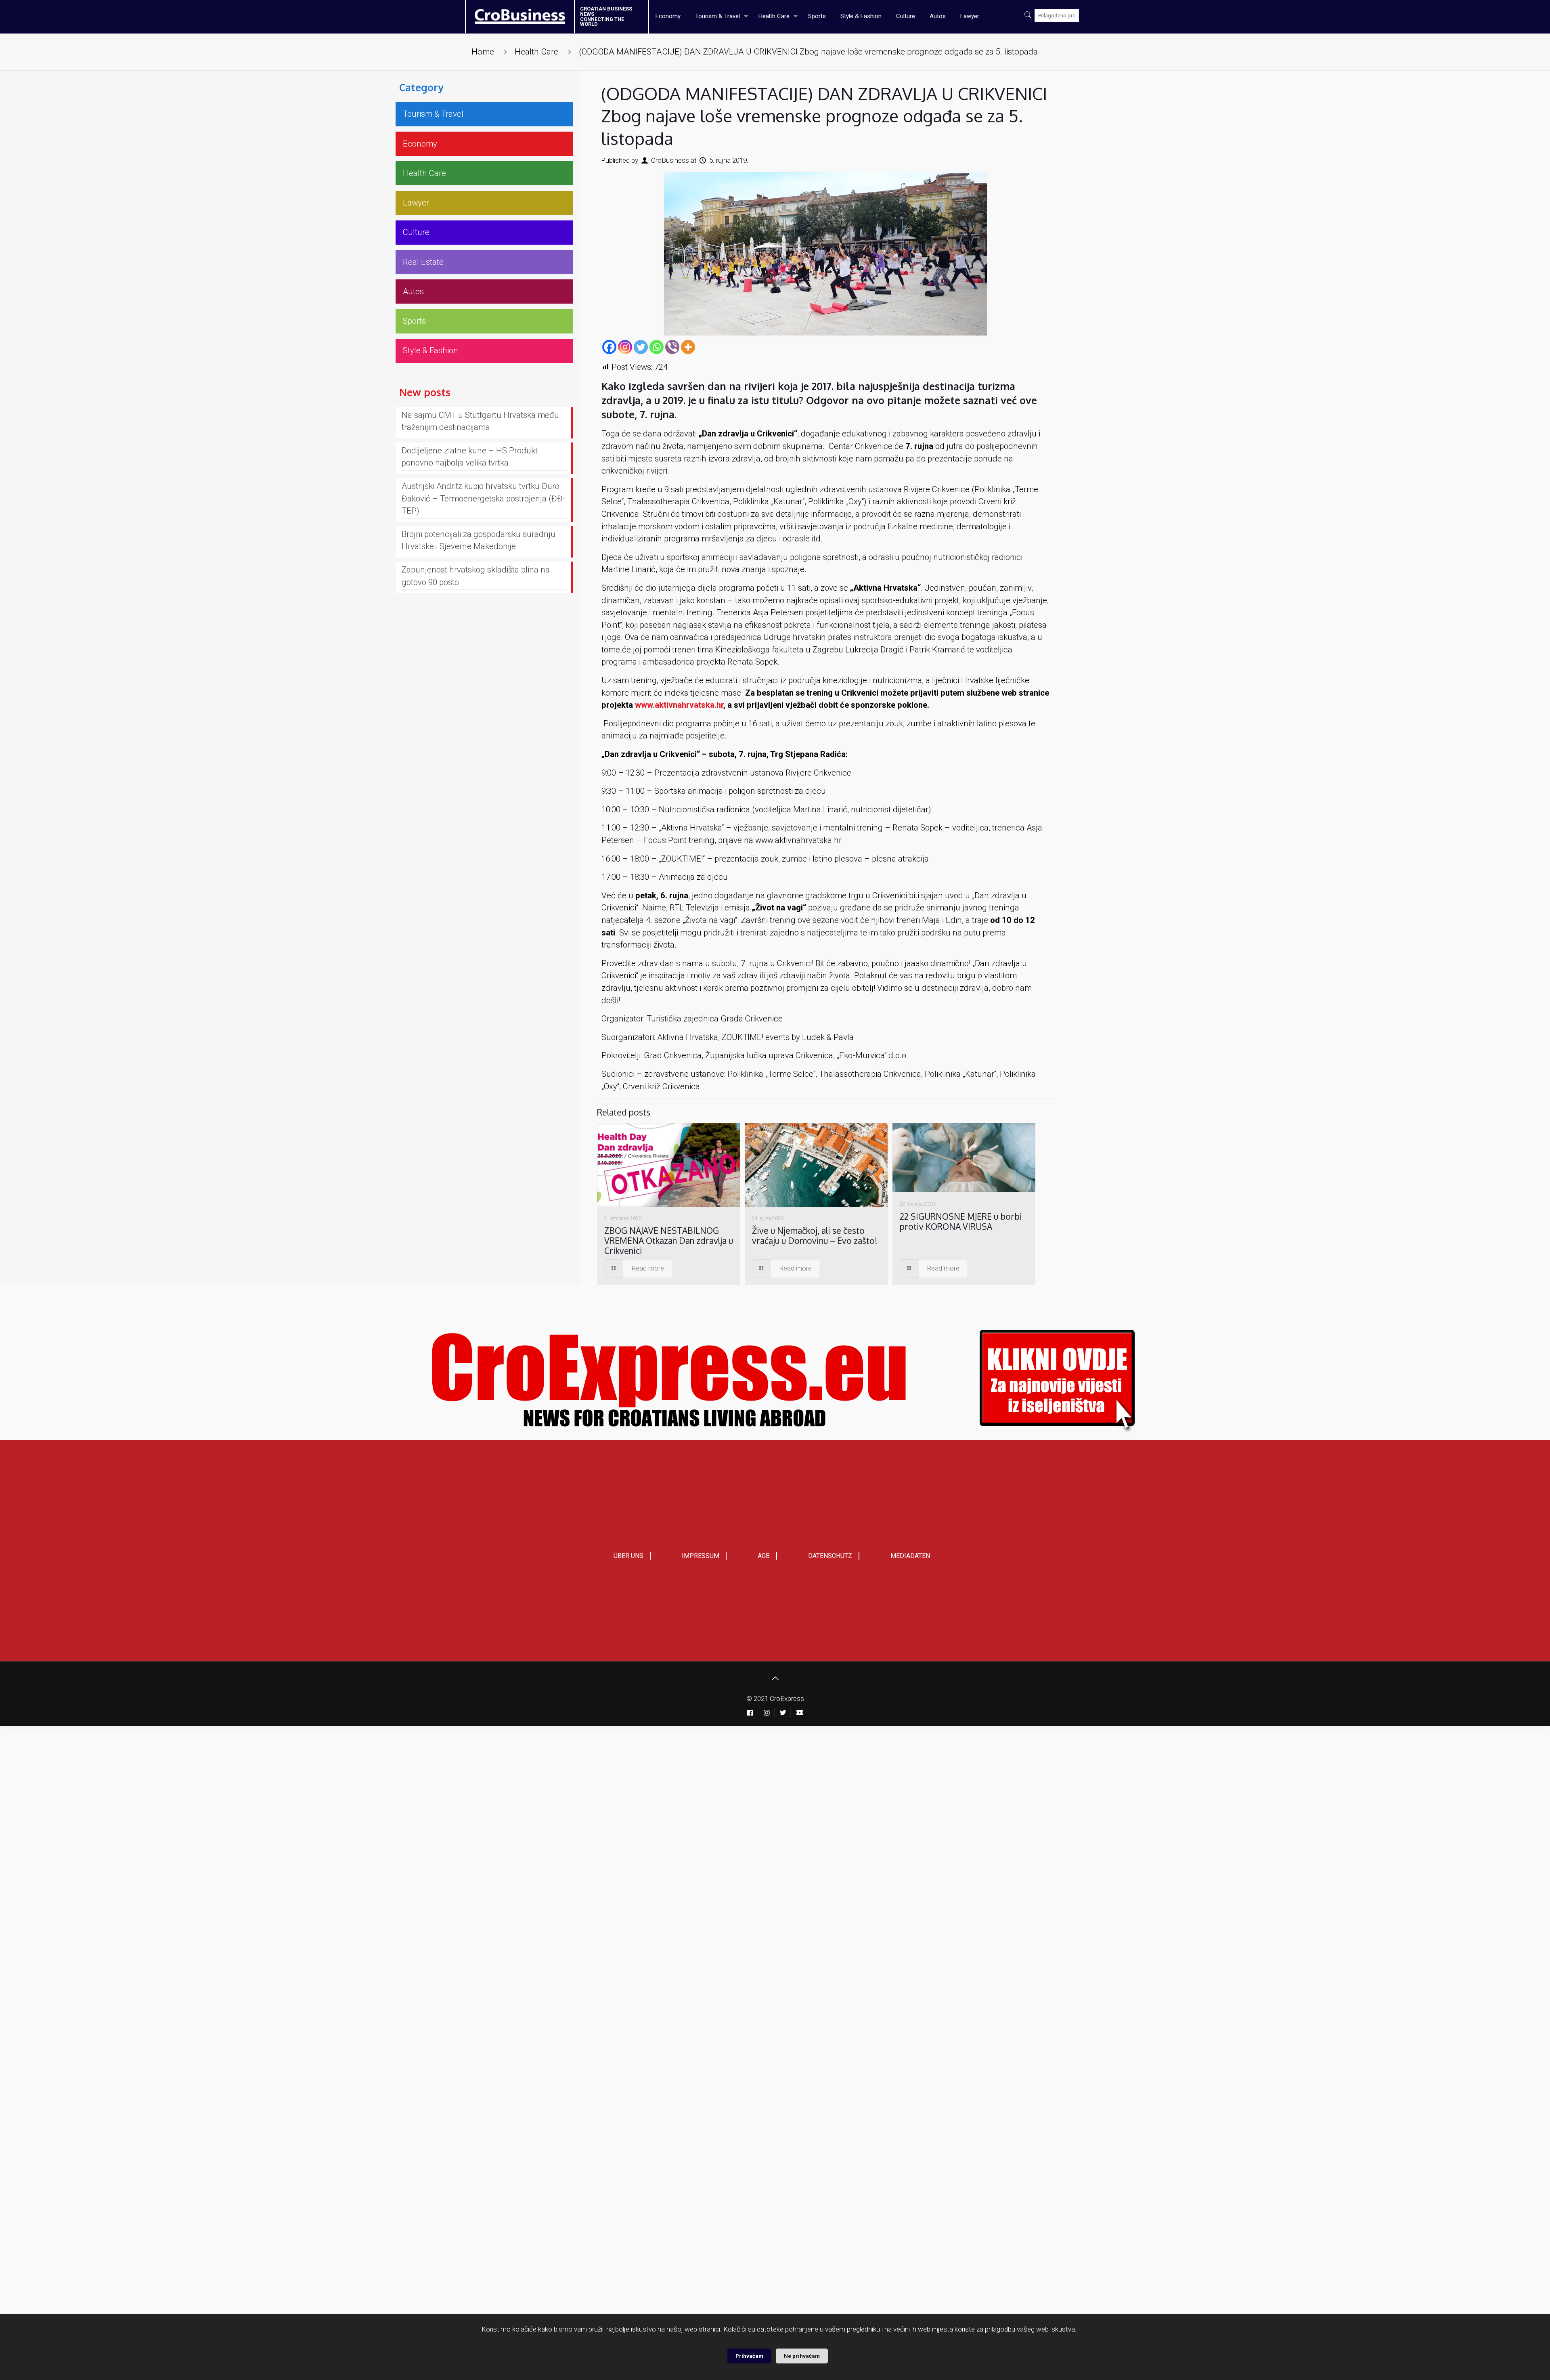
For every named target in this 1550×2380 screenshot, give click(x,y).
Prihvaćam (749, 2356)
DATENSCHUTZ (830, 1556)
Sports (414, 321)
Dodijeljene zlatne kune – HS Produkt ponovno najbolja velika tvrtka (470, 457)
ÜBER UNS (628, 1556)
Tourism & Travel (433, 114)
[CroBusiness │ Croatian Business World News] (510, 14)
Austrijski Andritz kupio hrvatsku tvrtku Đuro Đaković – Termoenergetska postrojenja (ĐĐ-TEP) (484, 498)
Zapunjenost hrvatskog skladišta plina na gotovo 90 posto (476, 576)
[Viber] (672, 347)
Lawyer (416, 203)
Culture (416, 232)
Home (483, 52)
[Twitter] (641, 347)
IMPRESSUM (701, 1556)
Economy (420, 144)
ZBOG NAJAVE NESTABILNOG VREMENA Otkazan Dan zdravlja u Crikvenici (669, 1240)
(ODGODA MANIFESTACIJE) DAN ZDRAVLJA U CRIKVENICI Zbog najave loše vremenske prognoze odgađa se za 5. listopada (808, 52)
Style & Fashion (430, 350)
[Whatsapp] (657, 347)
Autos (413, 291)
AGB (764, 1556)
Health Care (536, 52)
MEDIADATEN (910, 1556)
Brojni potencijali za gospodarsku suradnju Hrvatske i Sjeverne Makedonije (479, 540)
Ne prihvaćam (802, 2356)
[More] (688, 347)
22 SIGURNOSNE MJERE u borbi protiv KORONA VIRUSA (961, 1221)
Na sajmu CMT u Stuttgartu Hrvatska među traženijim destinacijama (480, 421)
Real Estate (423, 262)
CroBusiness (670, 160)
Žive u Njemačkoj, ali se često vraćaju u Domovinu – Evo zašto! (815, 1235)
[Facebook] (609, 347)
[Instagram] (625, 347)
